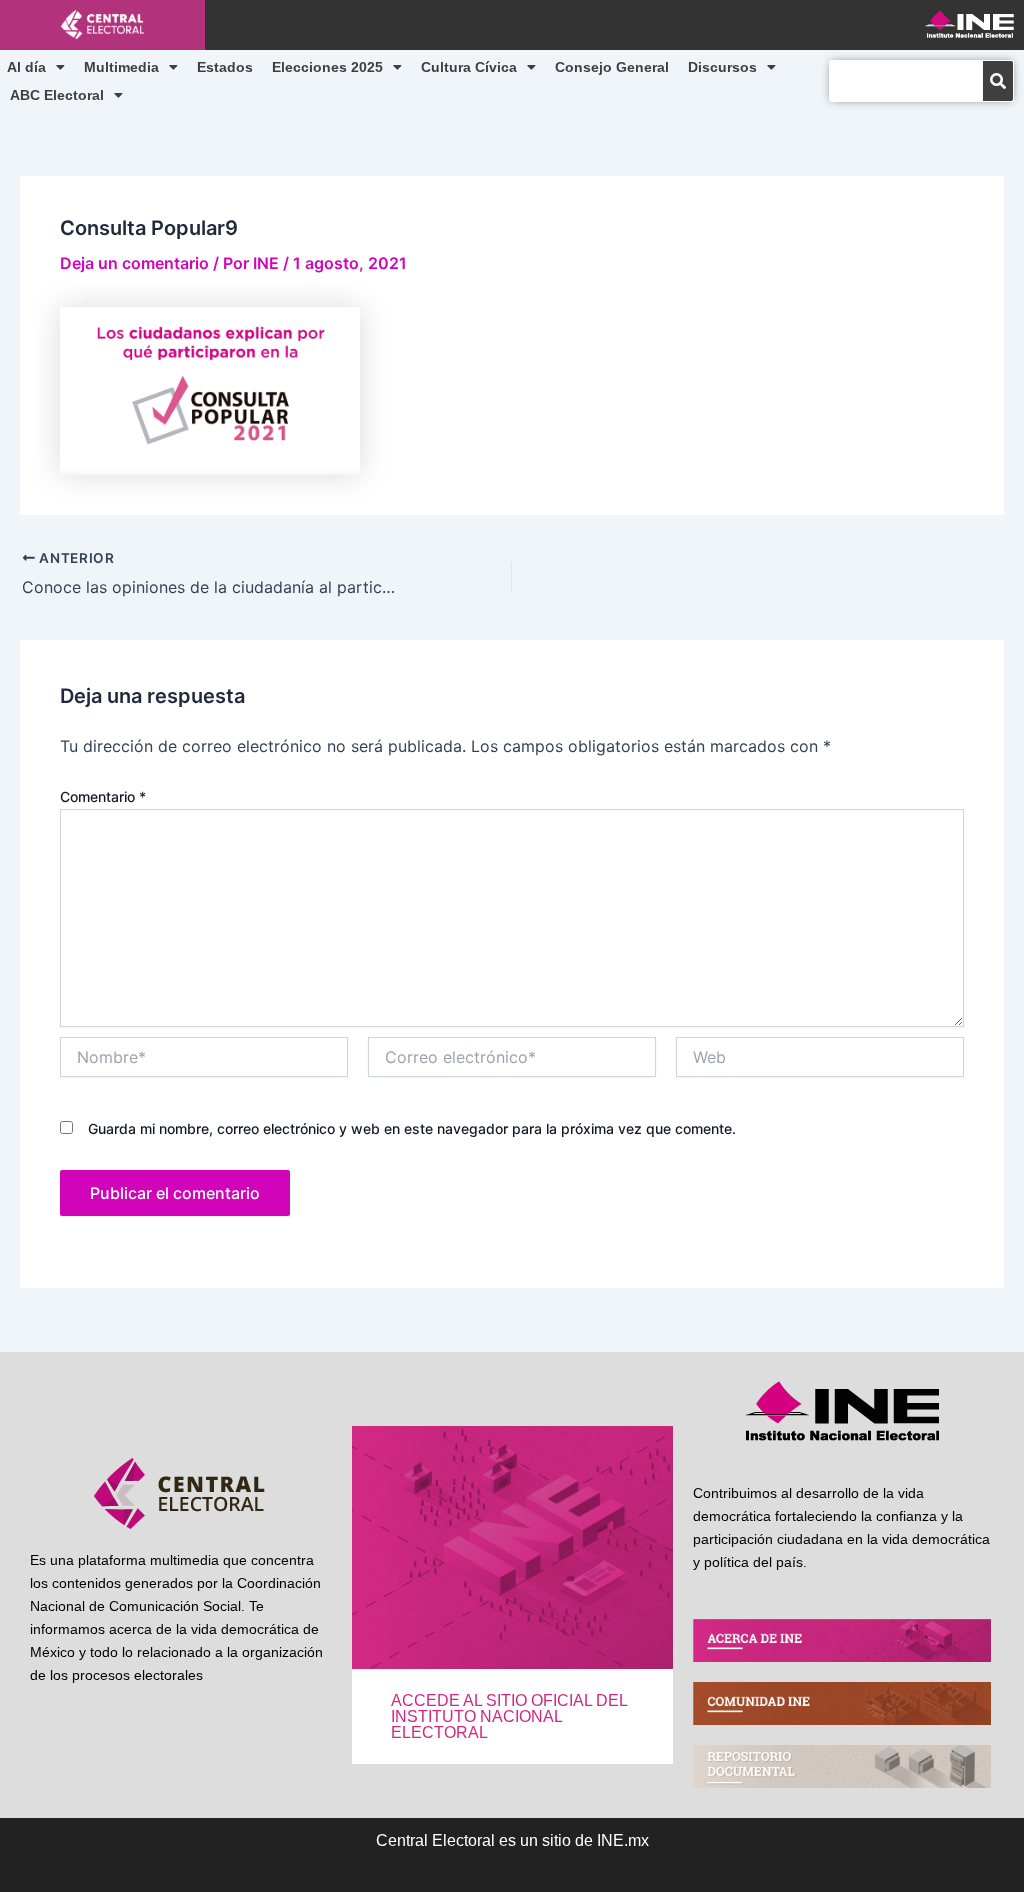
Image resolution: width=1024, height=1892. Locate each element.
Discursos (722, 67)
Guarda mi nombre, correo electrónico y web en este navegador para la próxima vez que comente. (412, 1128)
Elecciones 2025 (327, 67)
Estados (225, 67)
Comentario (103, 796)
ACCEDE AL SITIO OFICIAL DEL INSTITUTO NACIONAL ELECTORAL (509, 1716)
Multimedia (121, 67)
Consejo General (612, 67)
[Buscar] (998, 81)
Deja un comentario (134, 263)
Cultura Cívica (469, 67)
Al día (26, 67)
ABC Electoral (57, 95)
